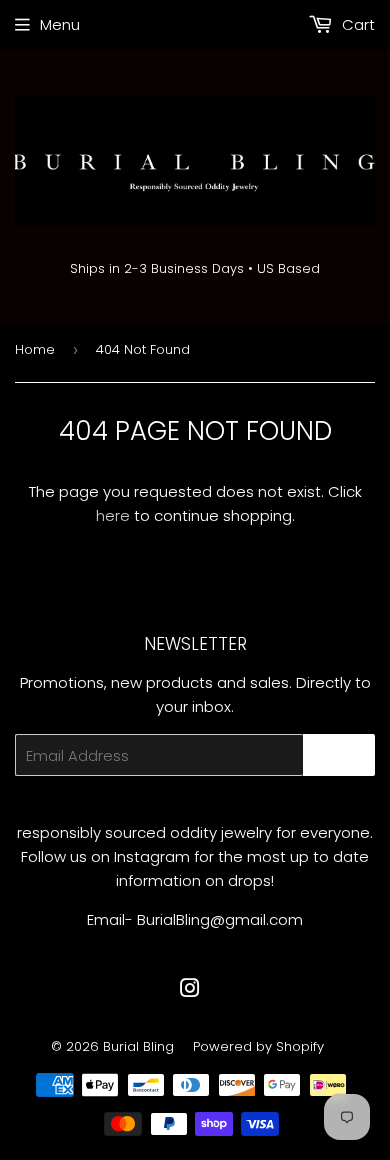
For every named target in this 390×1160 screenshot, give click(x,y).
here (113, 515)
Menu (60, 24)
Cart (356, 24)
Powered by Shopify (258, 1046)
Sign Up (339, 755)
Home (35, 349)
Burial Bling (138, 1046)
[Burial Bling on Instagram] (190, 990)
